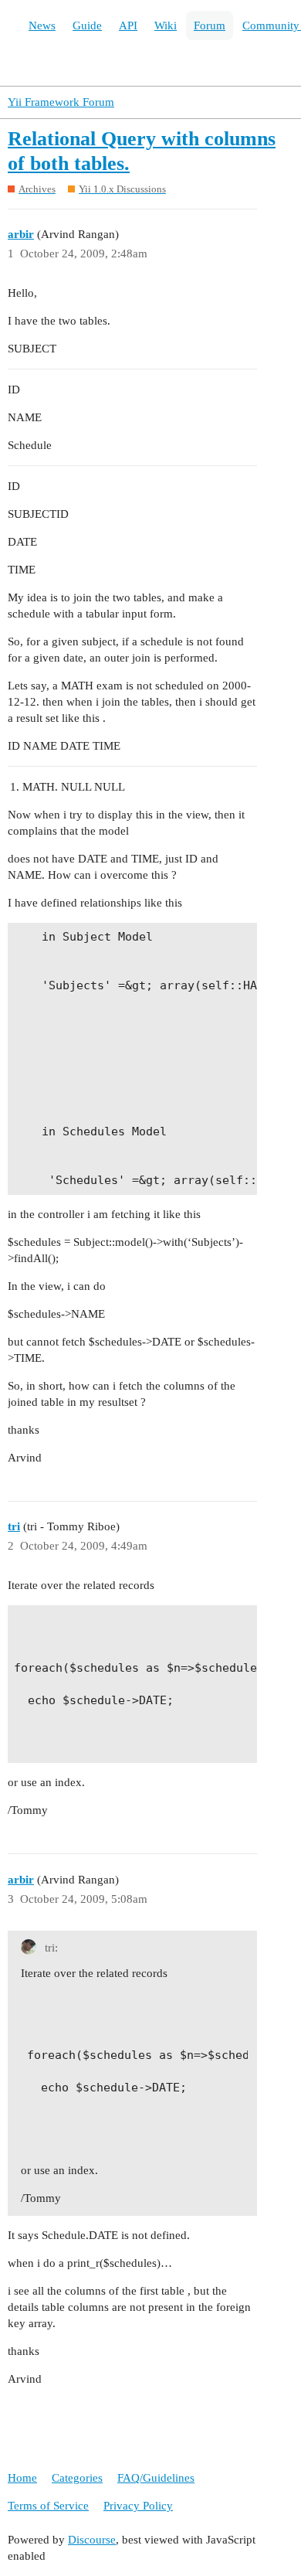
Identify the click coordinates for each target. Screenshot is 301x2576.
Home (22, 2478)
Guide (87, 26)
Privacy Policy (138, 2506)
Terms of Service (48, 2506)
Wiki (166, 26)
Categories (77, 2478)
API (128, 26)
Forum (210, 26)
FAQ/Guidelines (156, 2478)
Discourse (92, 2540)
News (42, 26)
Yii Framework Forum (61, 102)
